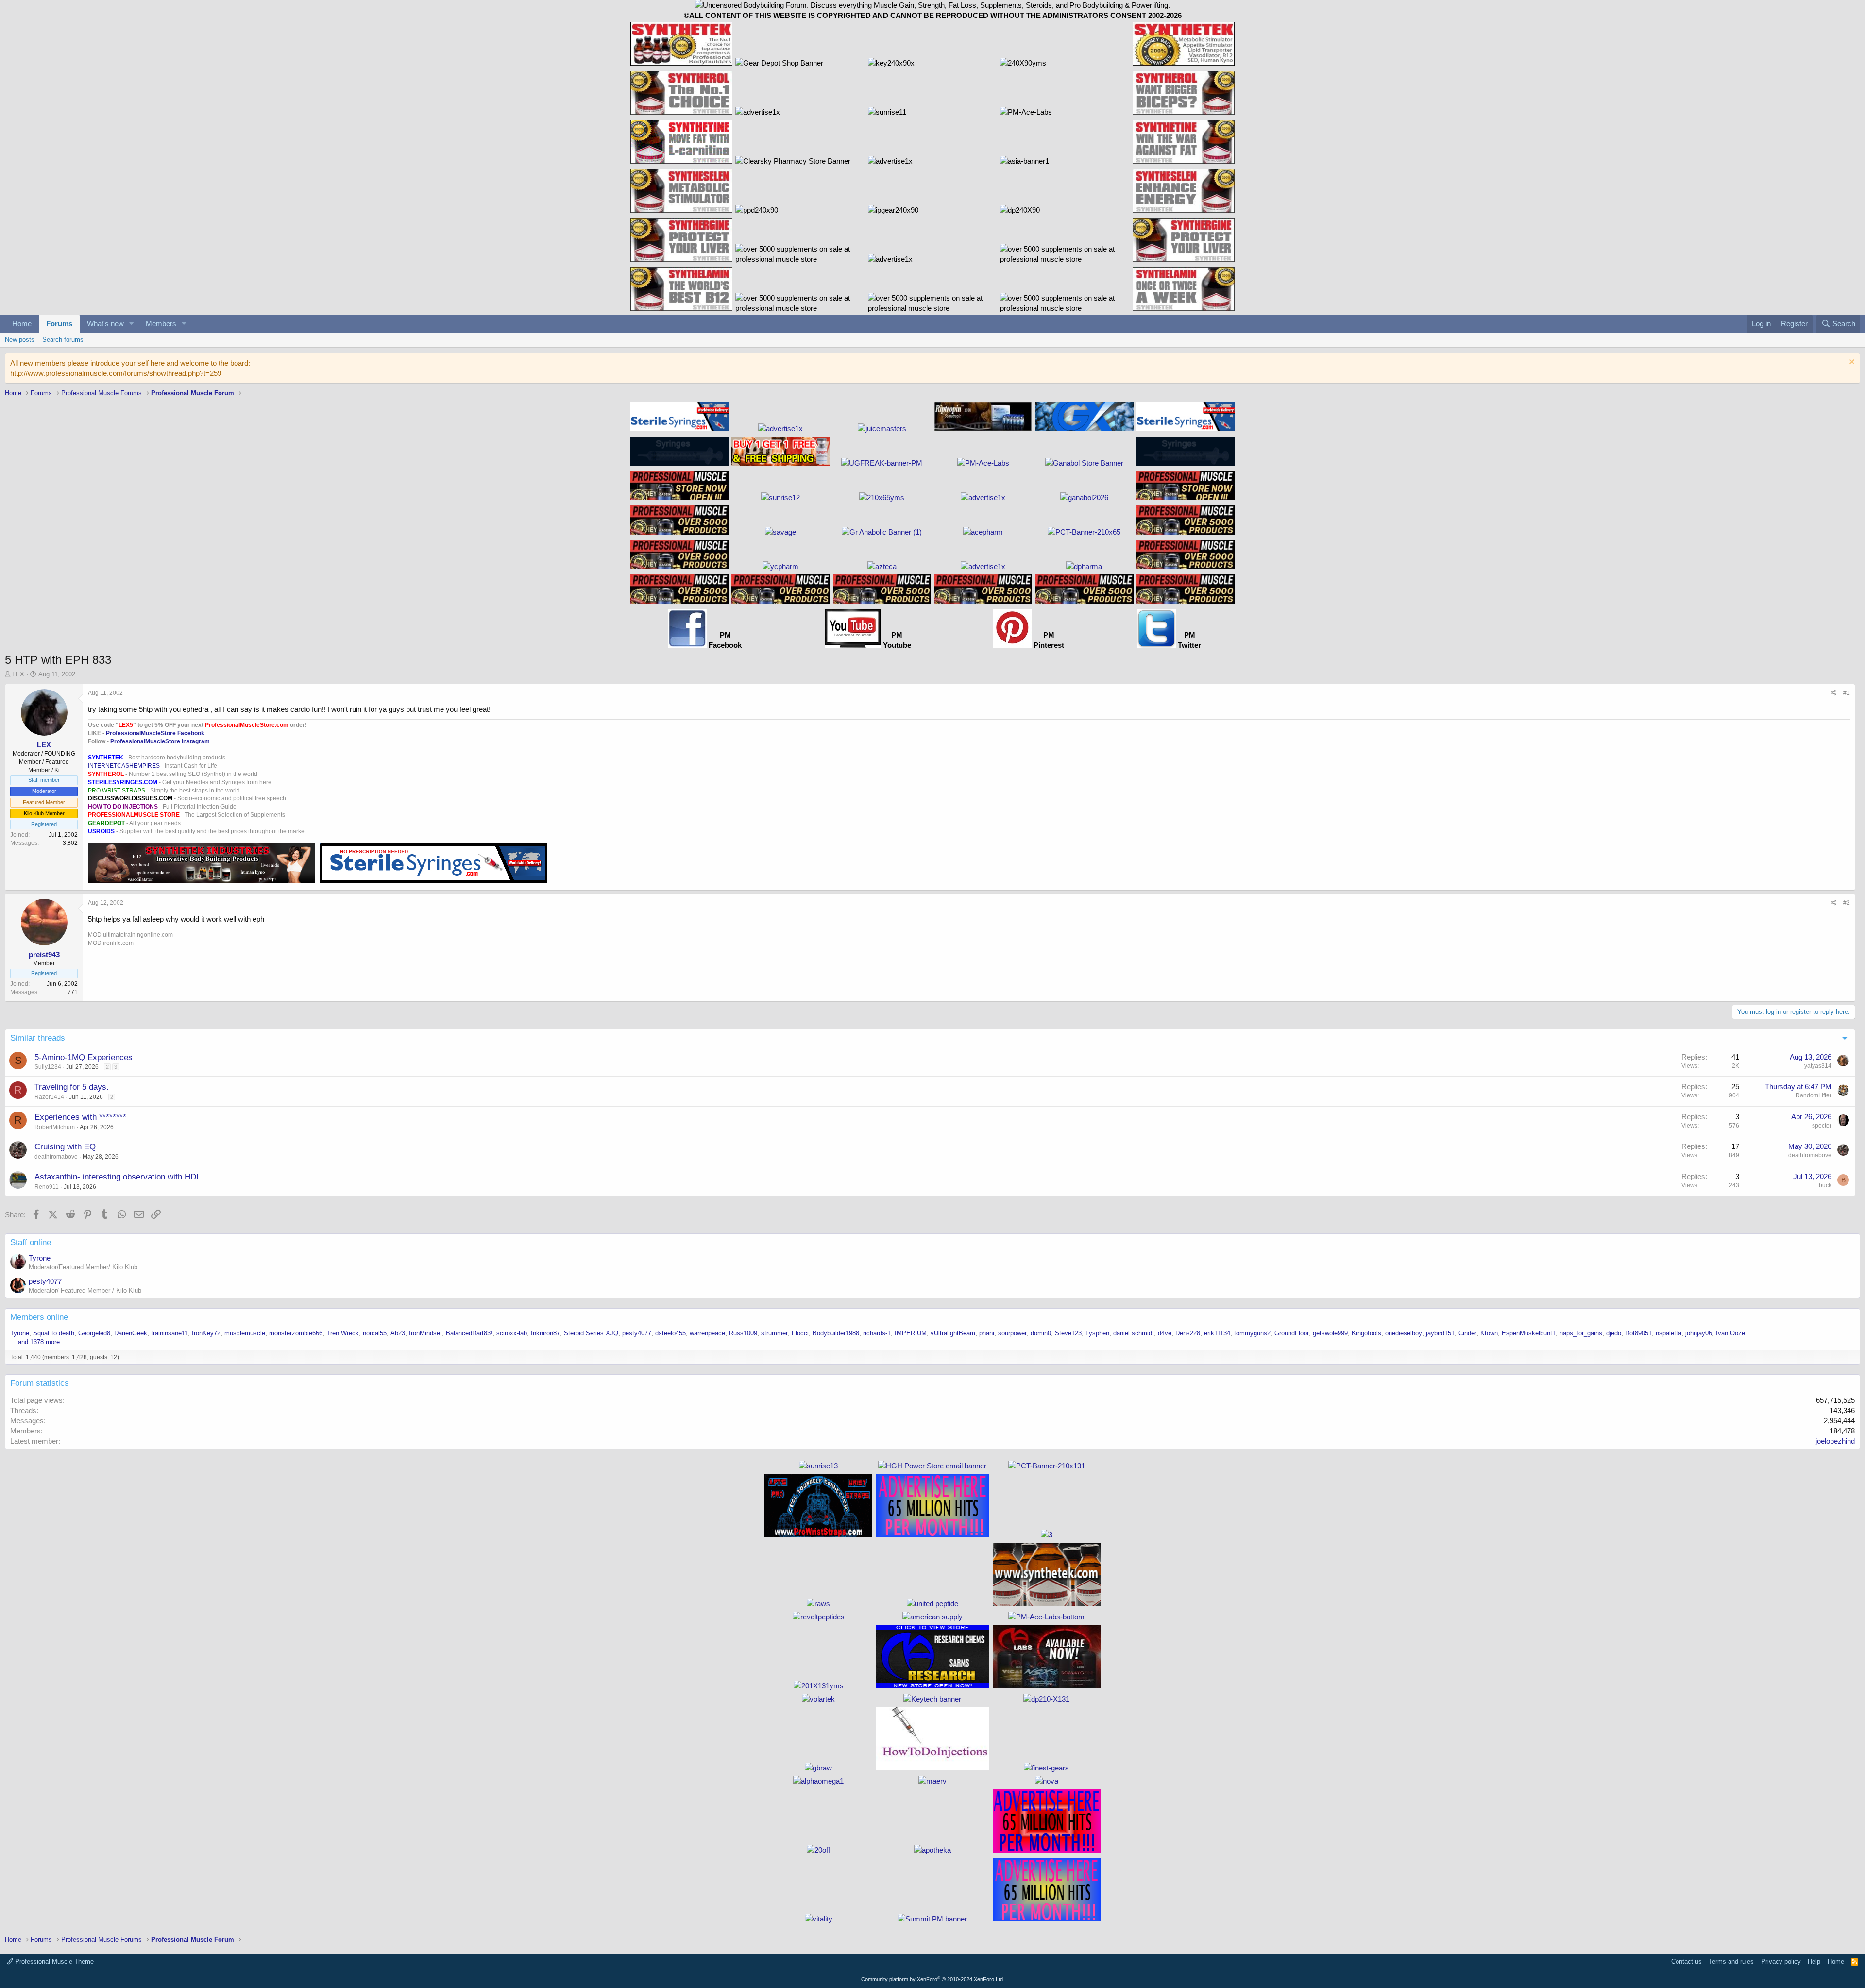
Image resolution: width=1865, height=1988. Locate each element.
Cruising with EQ (65, 1147)
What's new (105, 324)
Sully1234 (48, 1067)
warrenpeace (707, 1333)
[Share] (1834, 693)
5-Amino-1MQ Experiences (84, 1057)
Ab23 (398, 1333)
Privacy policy (1781, 1962)
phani (987, 1333)
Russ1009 (743, 1333)
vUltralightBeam (953, 1333)
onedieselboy (1404, 1333)
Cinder (1467, 1333)
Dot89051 (1638, 1333)
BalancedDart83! (469, 1333)
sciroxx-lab (512, 1333)
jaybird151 (1440, 1333)
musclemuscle (245, 1333)
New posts (20, 340)
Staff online (31, 1242)
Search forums (63, 340)
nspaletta (1669, 1333)
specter (1822, 1126)
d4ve (1165, 1333)
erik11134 (1217, 1333)
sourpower (1012, 1333)
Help (1814, 1962)
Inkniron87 (545, 1333)
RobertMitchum (55, 1127)
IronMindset (425, 1333)
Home (22, 324)
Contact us (1687, 1962)
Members (161, 324)
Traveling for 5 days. (72, 1087)
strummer (774, 1333)
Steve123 (1068, 1333)
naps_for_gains (1581, 1333)
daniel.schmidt (1134, 1333)
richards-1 (877, 1333)
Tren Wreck (343, 1333)
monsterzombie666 (296, 1333)
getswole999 (1330, 1333)
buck (1825, 1185)
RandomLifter (1814, 1095)
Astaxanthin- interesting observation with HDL (118, 1177)
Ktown (1489, 1333)
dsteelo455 (670, 1333)
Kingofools (1366, 1333)
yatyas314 (1818, 1066)
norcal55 (375, 1333)
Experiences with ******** (80, 1117)
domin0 (1041, 1333)
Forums (59, 324)
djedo (1614, 1333)
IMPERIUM (911, 1333)
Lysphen (1097, 1333)
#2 (1847, 903)
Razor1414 (49, 1097)
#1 (1847, 693)
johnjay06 (1699, 1333)
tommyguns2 (1252, 1333)
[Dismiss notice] (1851, 363)
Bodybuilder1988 (836, 1333)
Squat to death (54, 1333)
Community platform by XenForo (933, 1979)
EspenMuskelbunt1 (1529, 1333)
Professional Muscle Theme (53, 1962)
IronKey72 (206, 1333)
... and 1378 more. (36, 1342)
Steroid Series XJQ (591, 1333)
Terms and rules (1731, 1962)
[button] (132, 324)
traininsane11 (170, 1333)
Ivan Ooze (1730, 1333)
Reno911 (47, 1187)
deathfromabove (56, 1157)
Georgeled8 (94, 1333)
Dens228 (1188, 1333)
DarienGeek (131, 1333)
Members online (39, 1317)
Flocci (800, 1333)
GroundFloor (1292, 1333)
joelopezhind (1835, 1441)
